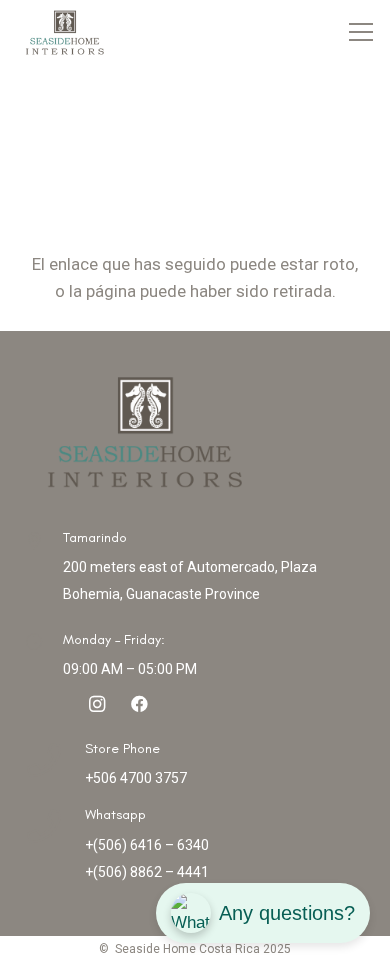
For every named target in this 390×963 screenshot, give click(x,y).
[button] (361, 32)
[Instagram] (97, 704)
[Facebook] (139, 704)
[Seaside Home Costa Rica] (64, 32)
